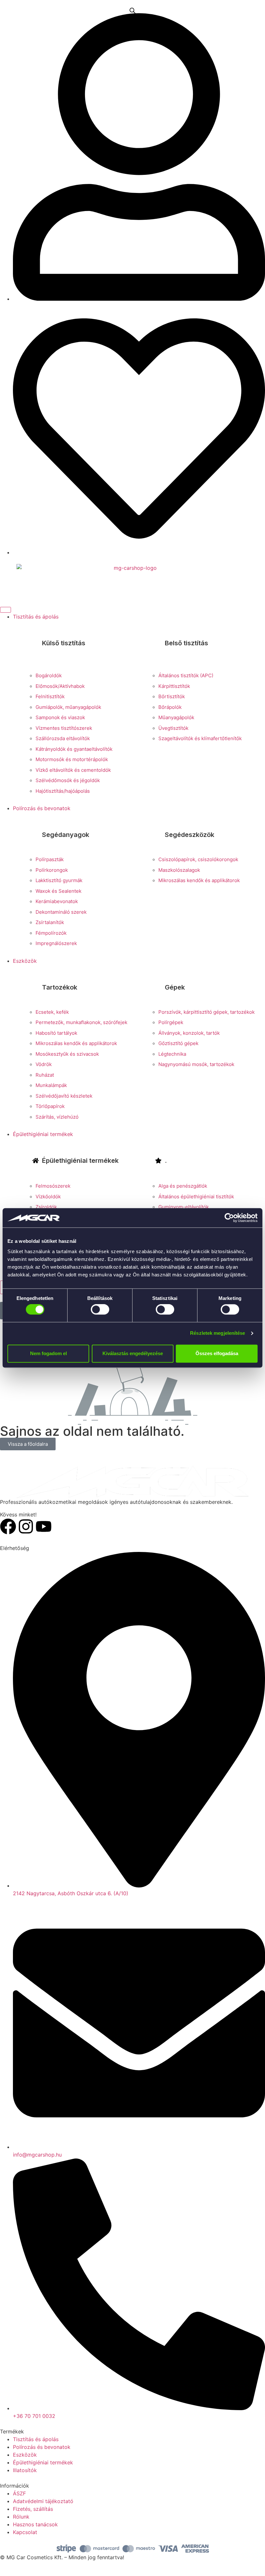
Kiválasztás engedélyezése (133, 1353)
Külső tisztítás (64, 643)
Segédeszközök (190, 835)
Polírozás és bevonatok (42, 808)
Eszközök (25, 961)
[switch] (100, 1310)
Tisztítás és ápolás (36, 617)
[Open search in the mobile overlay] (132, 10)
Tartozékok (60, 987)
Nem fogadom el (48, 1353)
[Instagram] (26, 1526)
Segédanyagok (66, 835)
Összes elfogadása (217, 1353)
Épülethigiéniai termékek (43, 1134)
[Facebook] (8, 1526)
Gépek (175, 987)
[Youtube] (44, 1526)
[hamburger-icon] (5, 610)
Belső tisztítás (186, 643)
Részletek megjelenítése (217, 1333)
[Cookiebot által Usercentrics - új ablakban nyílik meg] (229, 1218)
